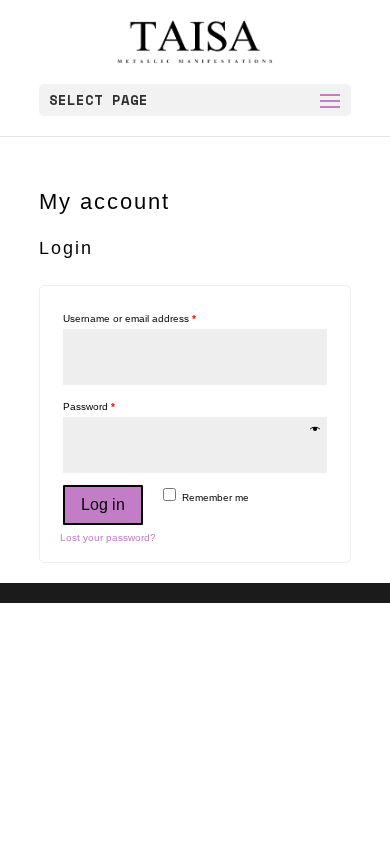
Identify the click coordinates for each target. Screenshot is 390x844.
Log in (103, 504)
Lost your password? (108, 537)
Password (89, 406)
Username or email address (129, 318)
